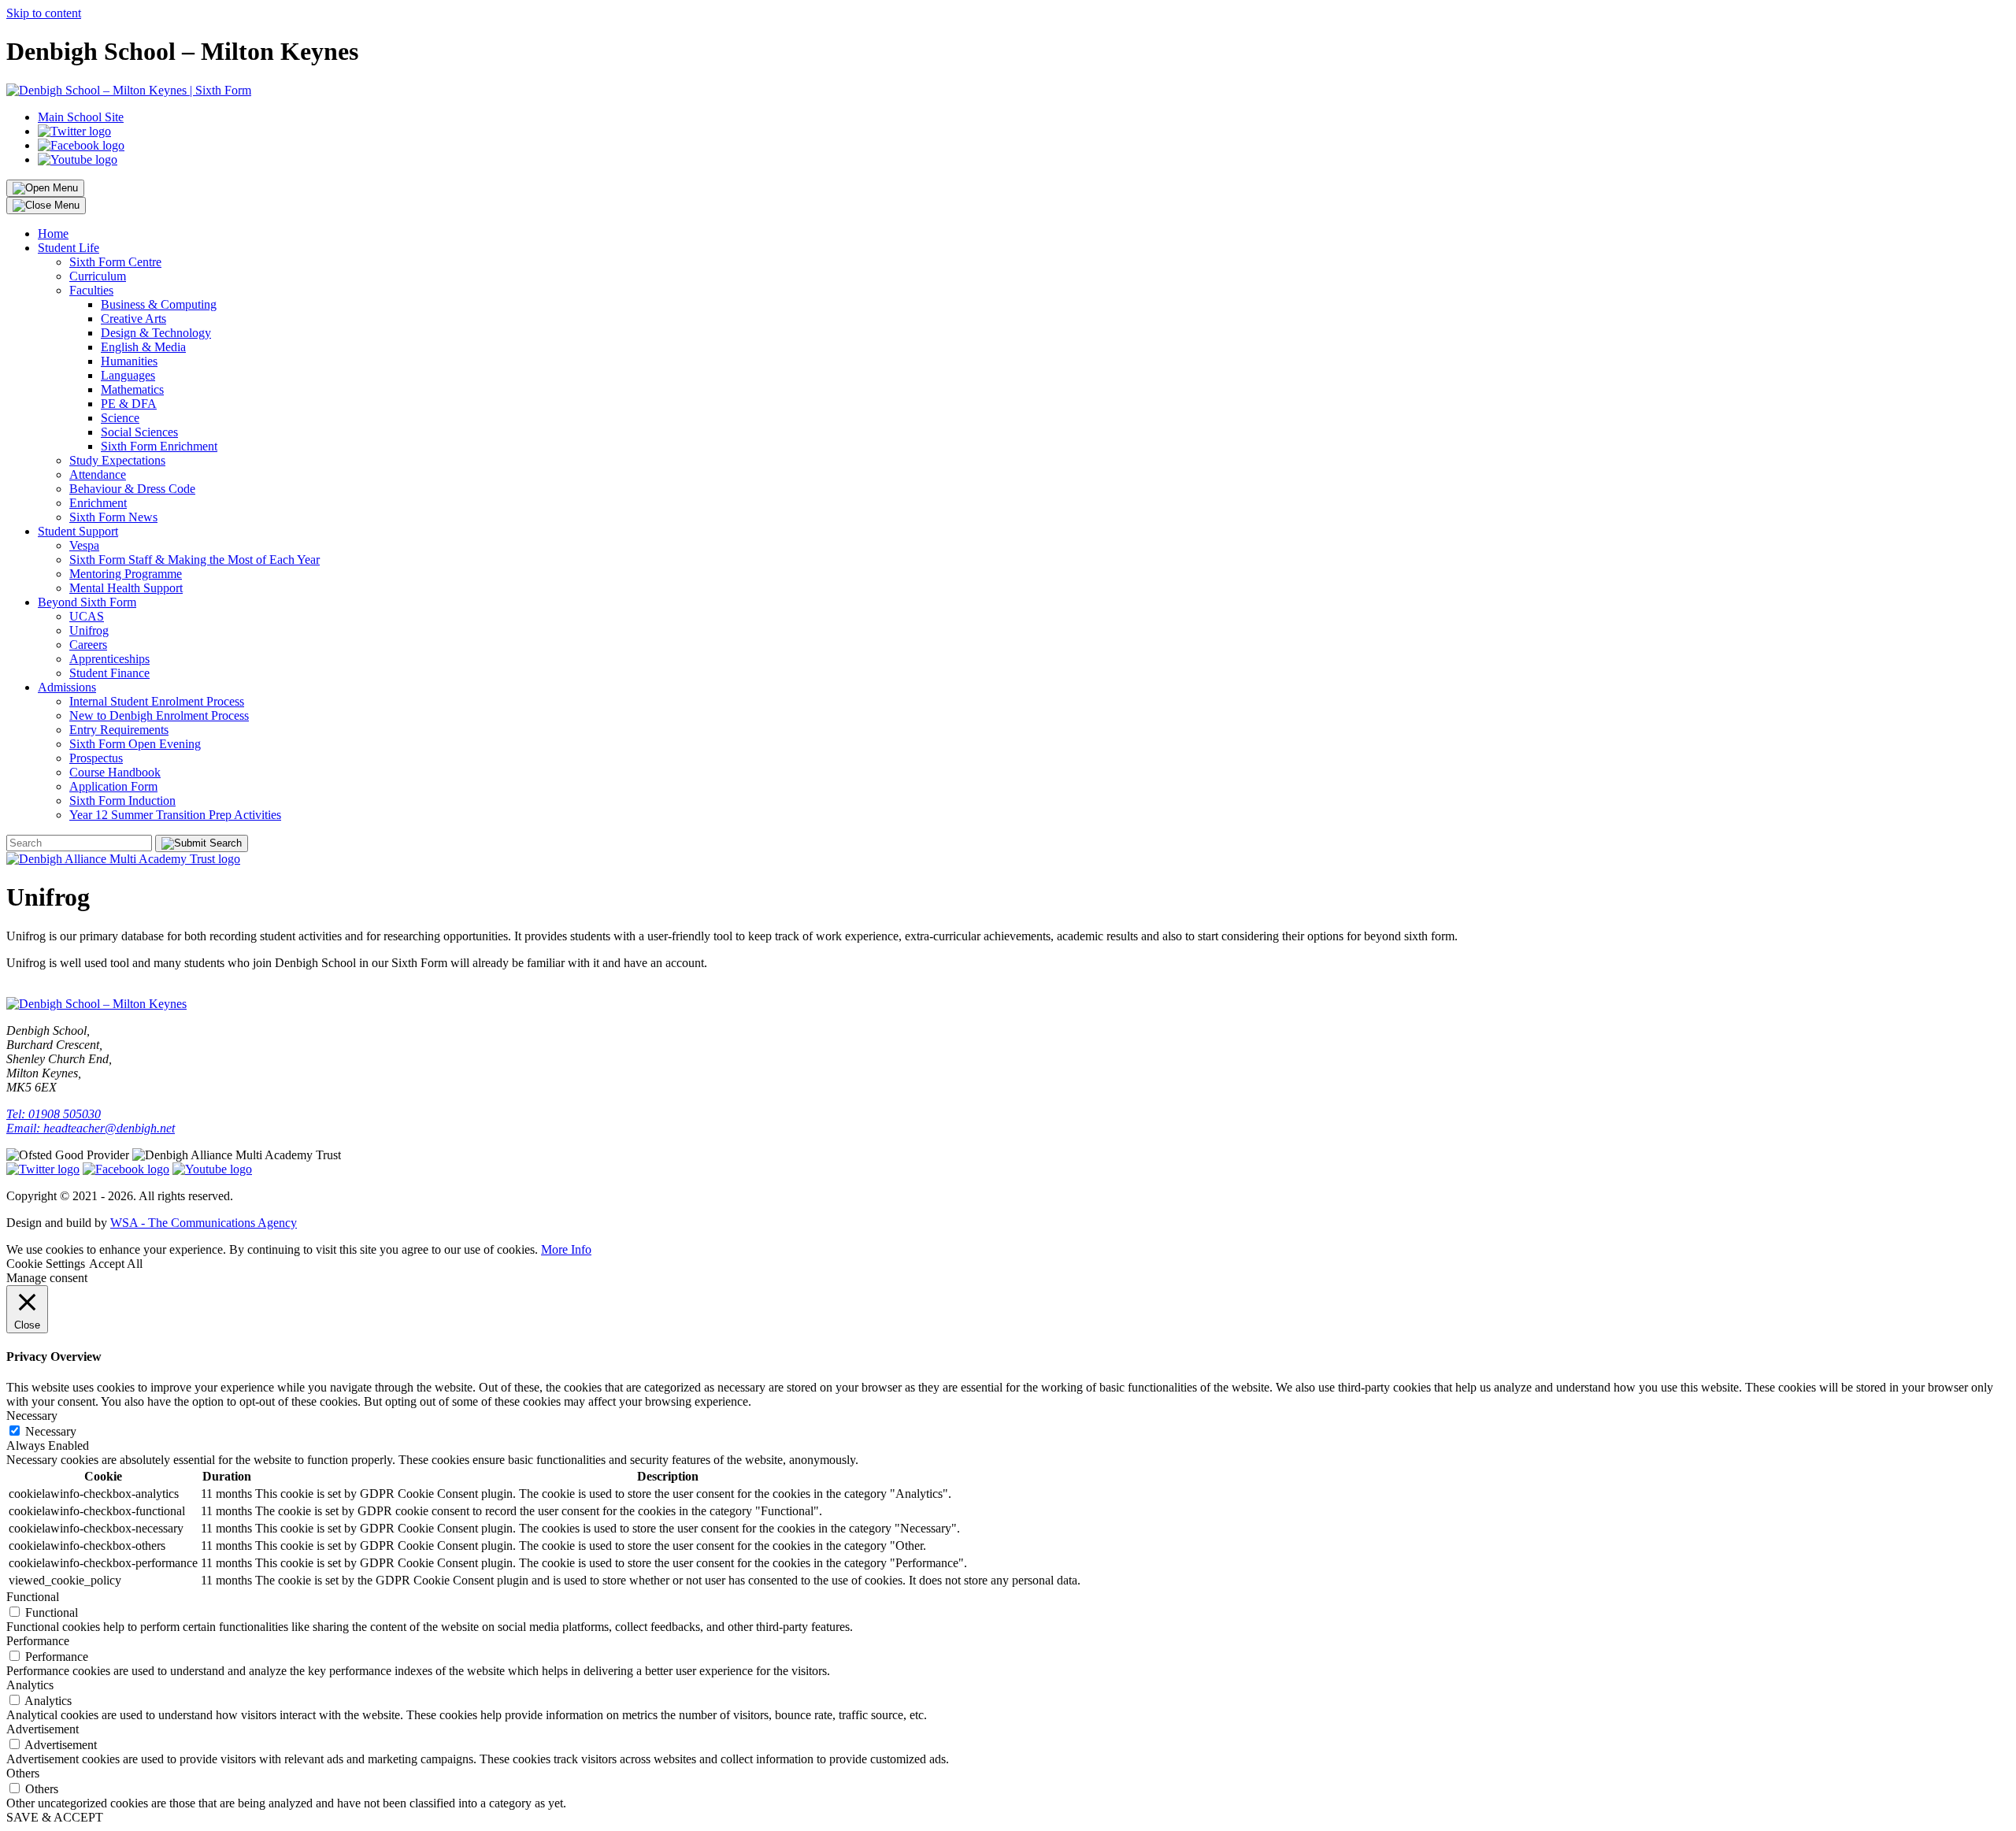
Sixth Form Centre (115, 262)
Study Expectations (117, 460)
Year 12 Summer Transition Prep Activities (175, 815)
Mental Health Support (126, 588)
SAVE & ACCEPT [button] (55, 1817)
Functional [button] (33, 1597)
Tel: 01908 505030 (54, 1114)
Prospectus (96, 758)
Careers (88, 645)
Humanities (129, 361)
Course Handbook (115, 772)
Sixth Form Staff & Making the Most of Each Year (195, 560)
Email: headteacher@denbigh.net (91, 1128)
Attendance (98, 474)
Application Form (113, 786)
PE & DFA (129, 404)
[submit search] (202, 843)
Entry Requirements (119, 730)
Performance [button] (38, 1641)
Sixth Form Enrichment (159, 446)
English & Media (143, 347)
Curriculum (98, 276)
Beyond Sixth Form (87, 602)
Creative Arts (133, 319)
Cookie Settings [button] (46, 1264)
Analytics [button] (30, 1685)
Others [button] (23, 1773)
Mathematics (132, 389)
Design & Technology (156, 333)
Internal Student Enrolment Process (157, 701)
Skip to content (44, 13)
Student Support (78, 531)
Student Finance (109, 673)
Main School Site (81, 117)
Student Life (69, 248)
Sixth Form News (113, 517)
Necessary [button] (32, 1416)
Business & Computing (159, 304)
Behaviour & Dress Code (132, 489)
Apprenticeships (109, 659)
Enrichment (98, 503)
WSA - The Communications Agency (204, 1223)
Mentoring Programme (126, 574)
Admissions (67, 687)
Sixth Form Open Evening (135, 744)
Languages (128, 375)
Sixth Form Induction (122, 801)
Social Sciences (139, 432)
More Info (566, 1249)
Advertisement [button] (43, 1729)
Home (53, 234)
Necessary (51, 1431)
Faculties (91, 290)
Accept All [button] (116, 1264)
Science (120, 418)
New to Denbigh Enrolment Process (159, 715)
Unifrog (89, 630)
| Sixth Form (219, 90)
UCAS (87, 616)
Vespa (84, 545)
